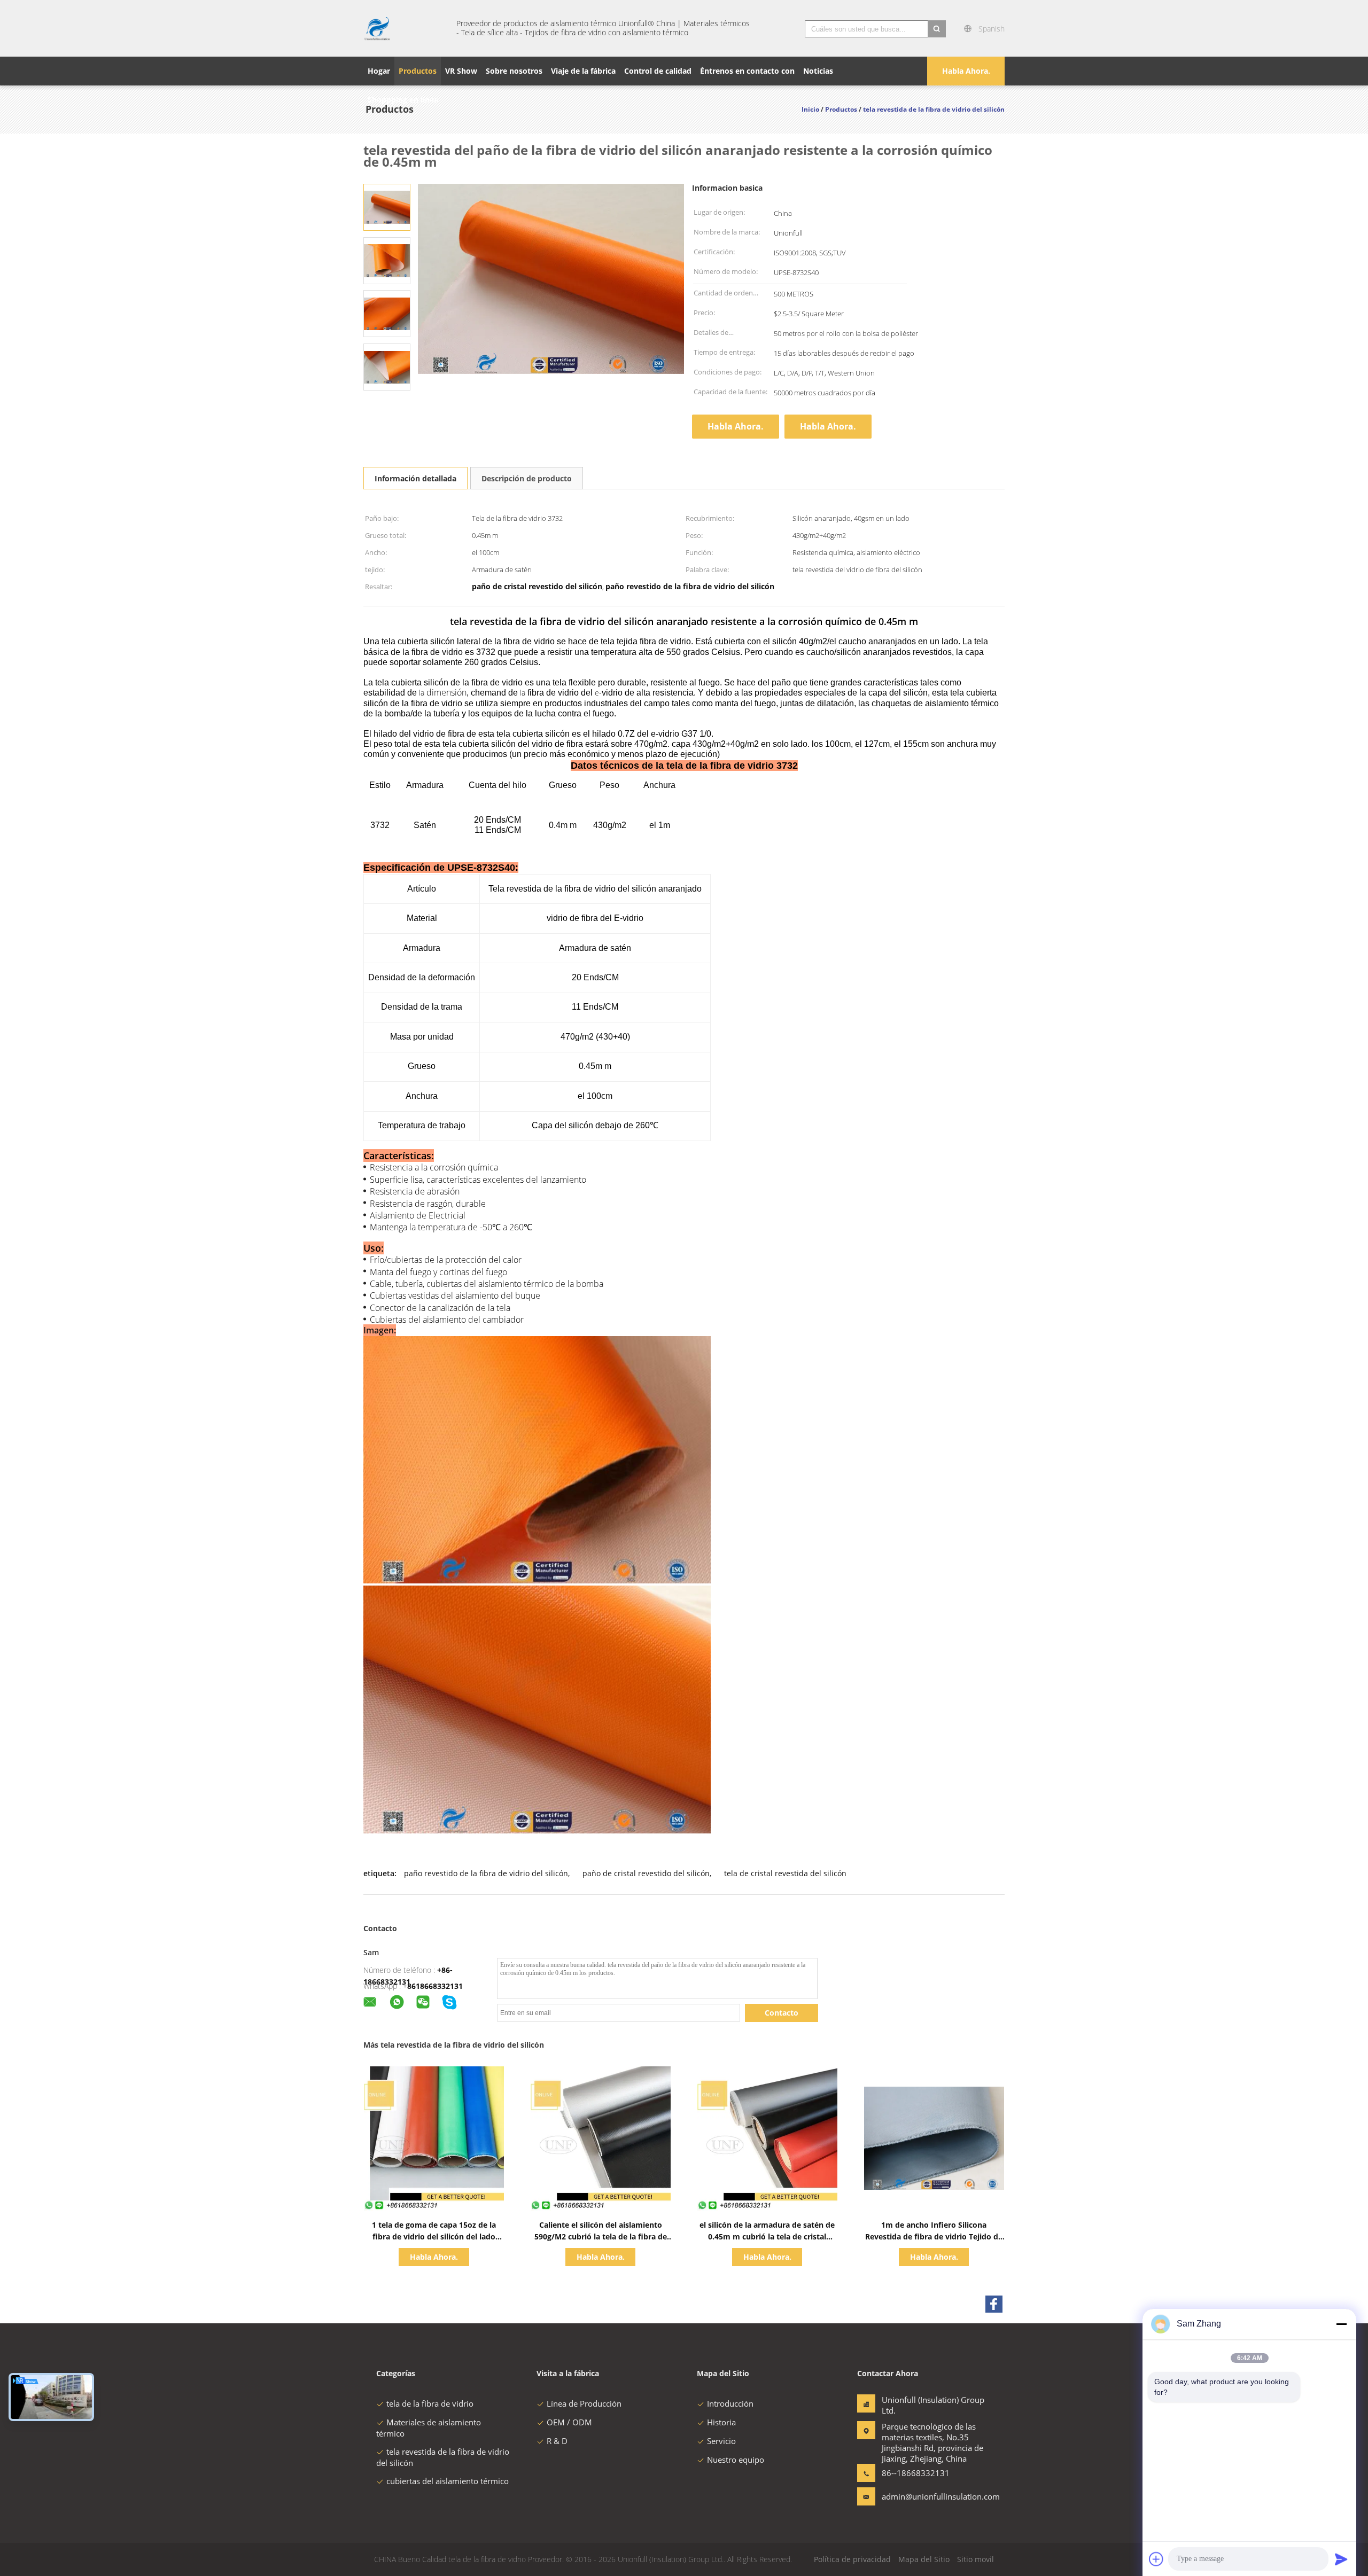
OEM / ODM (569, 2422)
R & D (557, 2441)
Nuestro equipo (736, 2460)
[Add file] (1156, 2559)
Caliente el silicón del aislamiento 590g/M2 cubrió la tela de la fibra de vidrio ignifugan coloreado (601, 2237)
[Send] (1341, 2559)
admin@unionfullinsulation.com (915, 2496)
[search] (937, 29)
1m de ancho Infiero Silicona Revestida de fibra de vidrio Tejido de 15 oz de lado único (934, 2237)
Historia (721, 2422)
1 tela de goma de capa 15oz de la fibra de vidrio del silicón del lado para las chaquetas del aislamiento (434, 2237)
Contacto (782, 2013)
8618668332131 (435, 1986)
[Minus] (1341, 2324)
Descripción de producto (527, 478)
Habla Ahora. (966, 71)
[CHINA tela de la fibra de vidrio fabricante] (403, 28)
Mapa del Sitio (924, 2559)
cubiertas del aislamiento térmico (448, 2481)
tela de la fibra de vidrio (430, 2403)
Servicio (721, 2441)
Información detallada (415, 478)
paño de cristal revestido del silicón (646, 1873)
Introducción (730, 2403)
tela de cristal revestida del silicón (785, 1873)
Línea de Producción (584, 2403)
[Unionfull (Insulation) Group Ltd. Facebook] (994, 2304)
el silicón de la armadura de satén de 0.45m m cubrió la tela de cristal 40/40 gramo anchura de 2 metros (767, 2237)
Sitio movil (976, 2559)
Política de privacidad (852, 2559)
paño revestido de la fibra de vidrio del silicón (486, 1873)
